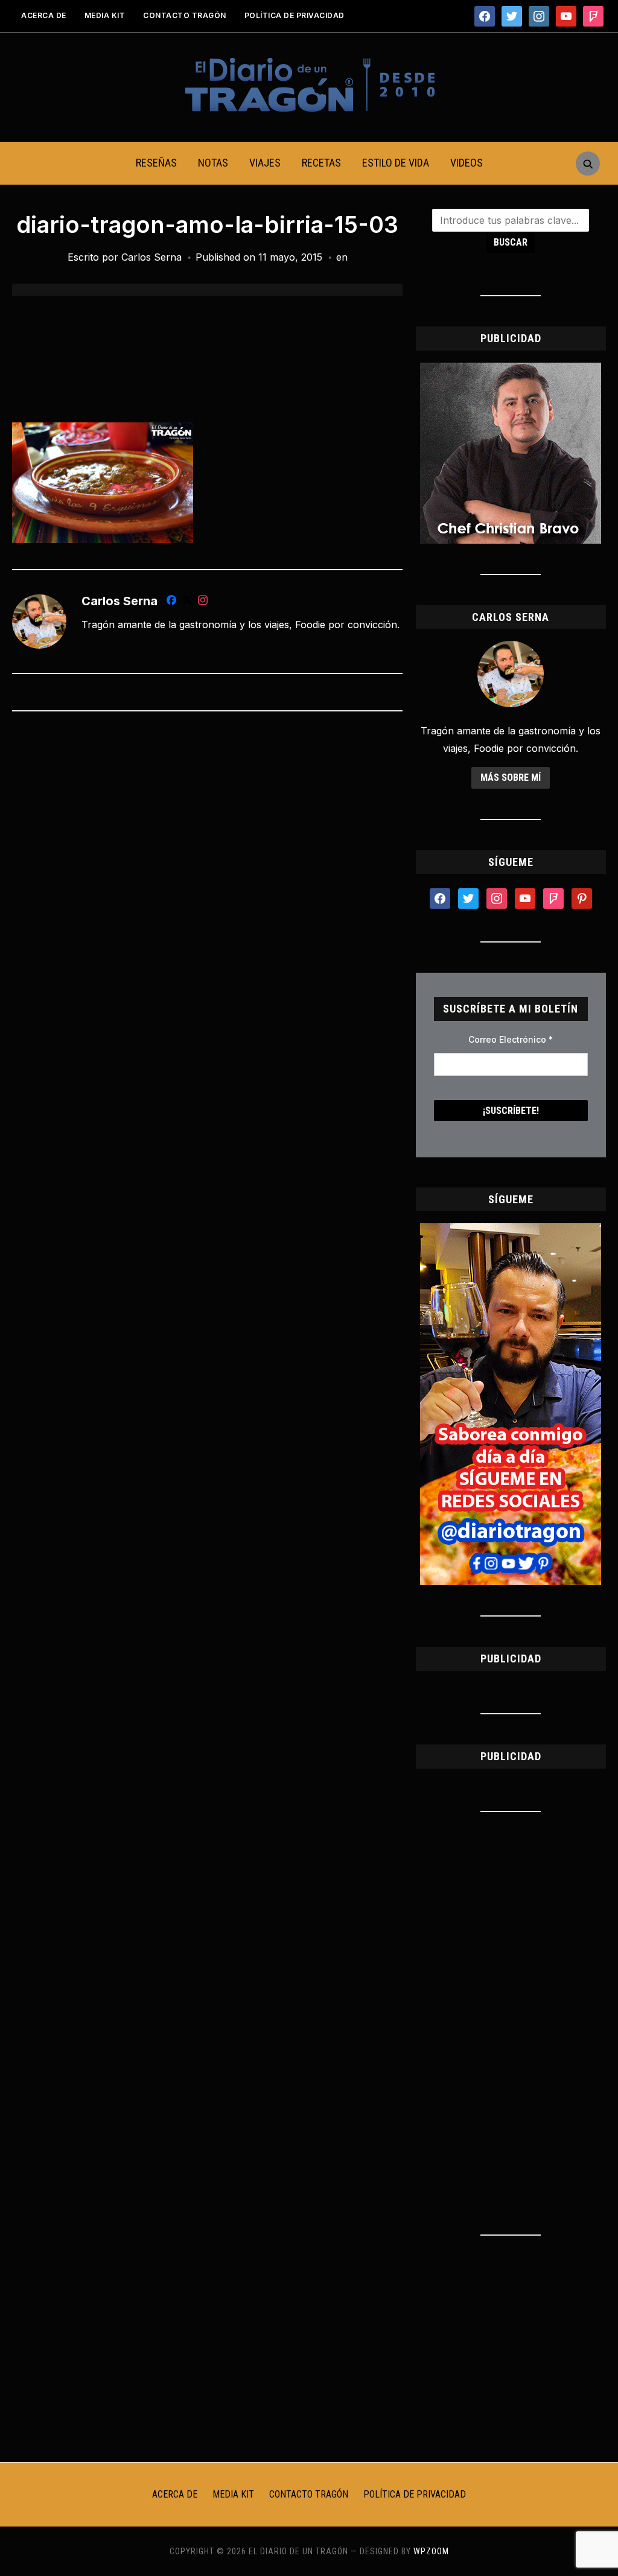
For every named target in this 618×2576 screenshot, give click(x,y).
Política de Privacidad (295, 15)
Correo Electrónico (511, 1039)
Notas (213, 163)
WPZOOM (431, 2551)
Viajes (265, 163)
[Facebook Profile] (171, 602)
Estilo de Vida (396, 163)
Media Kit (105, 15)
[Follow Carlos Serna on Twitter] (187, 602)
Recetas (321, 163)
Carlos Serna (151, 257)
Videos (467, 163)
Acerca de (44, 15)
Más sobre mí (511, 778)
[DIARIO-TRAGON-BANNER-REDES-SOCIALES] (511, 1230)
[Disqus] (207, 880)
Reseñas (156, 163)
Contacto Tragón (185, 15)
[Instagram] (203, 602)
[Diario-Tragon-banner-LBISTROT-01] (511, 370)
